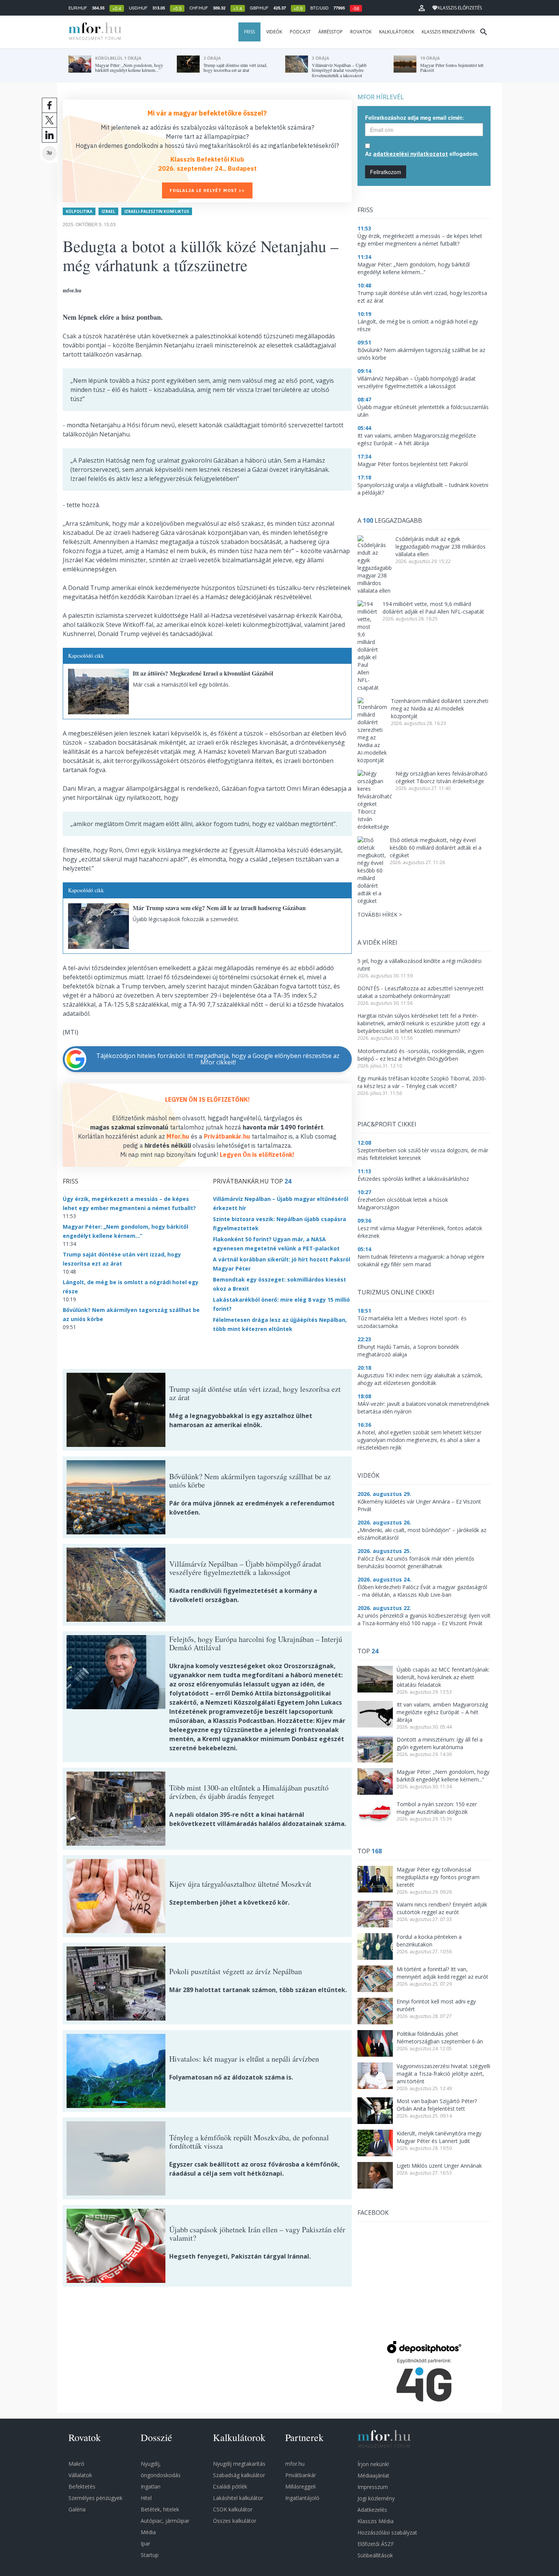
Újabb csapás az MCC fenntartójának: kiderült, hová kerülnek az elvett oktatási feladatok (443, 1677)
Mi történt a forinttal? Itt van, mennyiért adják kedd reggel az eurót (442, 1973)
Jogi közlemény (376, 2498)
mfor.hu (295, 2464)
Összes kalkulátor (235, 2521)
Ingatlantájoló (302, 2498)
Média (148, 2532)
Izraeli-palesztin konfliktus (157, 211)
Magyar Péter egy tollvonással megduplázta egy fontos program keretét (438, 1877)
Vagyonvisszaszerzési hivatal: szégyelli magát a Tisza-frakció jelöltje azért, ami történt (443, 2074)
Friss (249, 32)
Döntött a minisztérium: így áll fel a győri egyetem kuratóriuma (440, 1743)
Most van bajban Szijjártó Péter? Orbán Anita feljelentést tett (437, 2105)
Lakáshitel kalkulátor (238, 2498)
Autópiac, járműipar (165, 2521)
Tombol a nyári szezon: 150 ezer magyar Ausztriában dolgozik (437, 1808)
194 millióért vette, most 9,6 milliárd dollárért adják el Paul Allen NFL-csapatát (433, 608)
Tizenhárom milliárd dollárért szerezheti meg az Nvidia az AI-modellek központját (440, 708)
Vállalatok (80, 2475)
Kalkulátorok (397, 32)
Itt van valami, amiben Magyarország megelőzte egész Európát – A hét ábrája (442, 1712)
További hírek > (380, 914)
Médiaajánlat (373, 2475)
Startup (150, 2555)
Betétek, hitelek (160, 2509)
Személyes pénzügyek (95, 2498)
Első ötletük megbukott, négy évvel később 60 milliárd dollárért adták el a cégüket (436, 848)
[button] (422, 8)
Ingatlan (151, 2486)
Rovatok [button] (361, 32)
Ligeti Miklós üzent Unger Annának (439, 2166)
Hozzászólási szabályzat (387, 2532)
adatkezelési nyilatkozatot (411, 154)
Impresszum (373, 2487)
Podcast (300, 32)
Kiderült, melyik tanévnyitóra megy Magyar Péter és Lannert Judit (439, 2137)
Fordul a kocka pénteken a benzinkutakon (429, 1941)
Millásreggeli (300, 2486)
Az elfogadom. (422, 154)
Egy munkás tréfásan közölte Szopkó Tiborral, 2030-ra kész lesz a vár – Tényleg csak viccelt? (422, 1082)
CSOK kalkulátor (233, 2509)
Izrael (108, 211)
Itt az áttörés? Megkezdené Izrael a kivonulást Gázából (203, 673)
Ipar (145, 2543)
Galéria (77, 2509)
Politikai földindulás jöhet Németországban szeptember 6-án (440, 2037)
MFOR (93, 32)
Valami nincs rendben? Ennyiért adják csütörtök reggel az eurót (442, 1908)
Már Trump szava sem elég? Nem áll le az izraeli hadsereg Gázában (219, 908)
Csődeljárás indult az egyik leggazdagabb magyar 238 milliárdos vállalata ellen (441, 546)
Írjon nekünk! (373, 2464)
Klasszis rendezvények (448, 32)
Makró (76, 2464)
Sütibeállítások (375, 2555)
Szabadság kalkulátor (239, 2475)
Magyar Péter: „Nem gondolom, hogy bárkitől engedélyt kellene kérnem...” (443, 1776)
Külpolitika (79, 211)
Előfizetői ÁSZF (376, 2544)
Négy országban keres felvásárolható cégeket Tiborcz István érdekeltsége (441, 777)
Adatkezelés (372, 2510)
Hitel (146, 2498)
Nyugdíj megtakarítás (239, 2464)
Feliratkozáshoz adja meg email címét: (414, 117)
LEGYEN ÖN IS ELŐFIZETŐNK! (207, 1099)
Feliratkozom (386, 172)
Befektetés (82, 2486)
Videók (274, 32)
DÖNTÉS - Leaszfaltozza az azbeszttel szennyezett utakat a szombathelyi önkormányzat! (421, 992)
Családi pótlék (230, 2486)
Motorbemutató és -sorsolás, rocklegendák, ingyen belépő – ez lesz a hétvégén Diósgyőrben (421, 1055)
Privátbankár (301, 2475)
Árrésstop (330, 32)
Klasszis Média (376, 2521)
